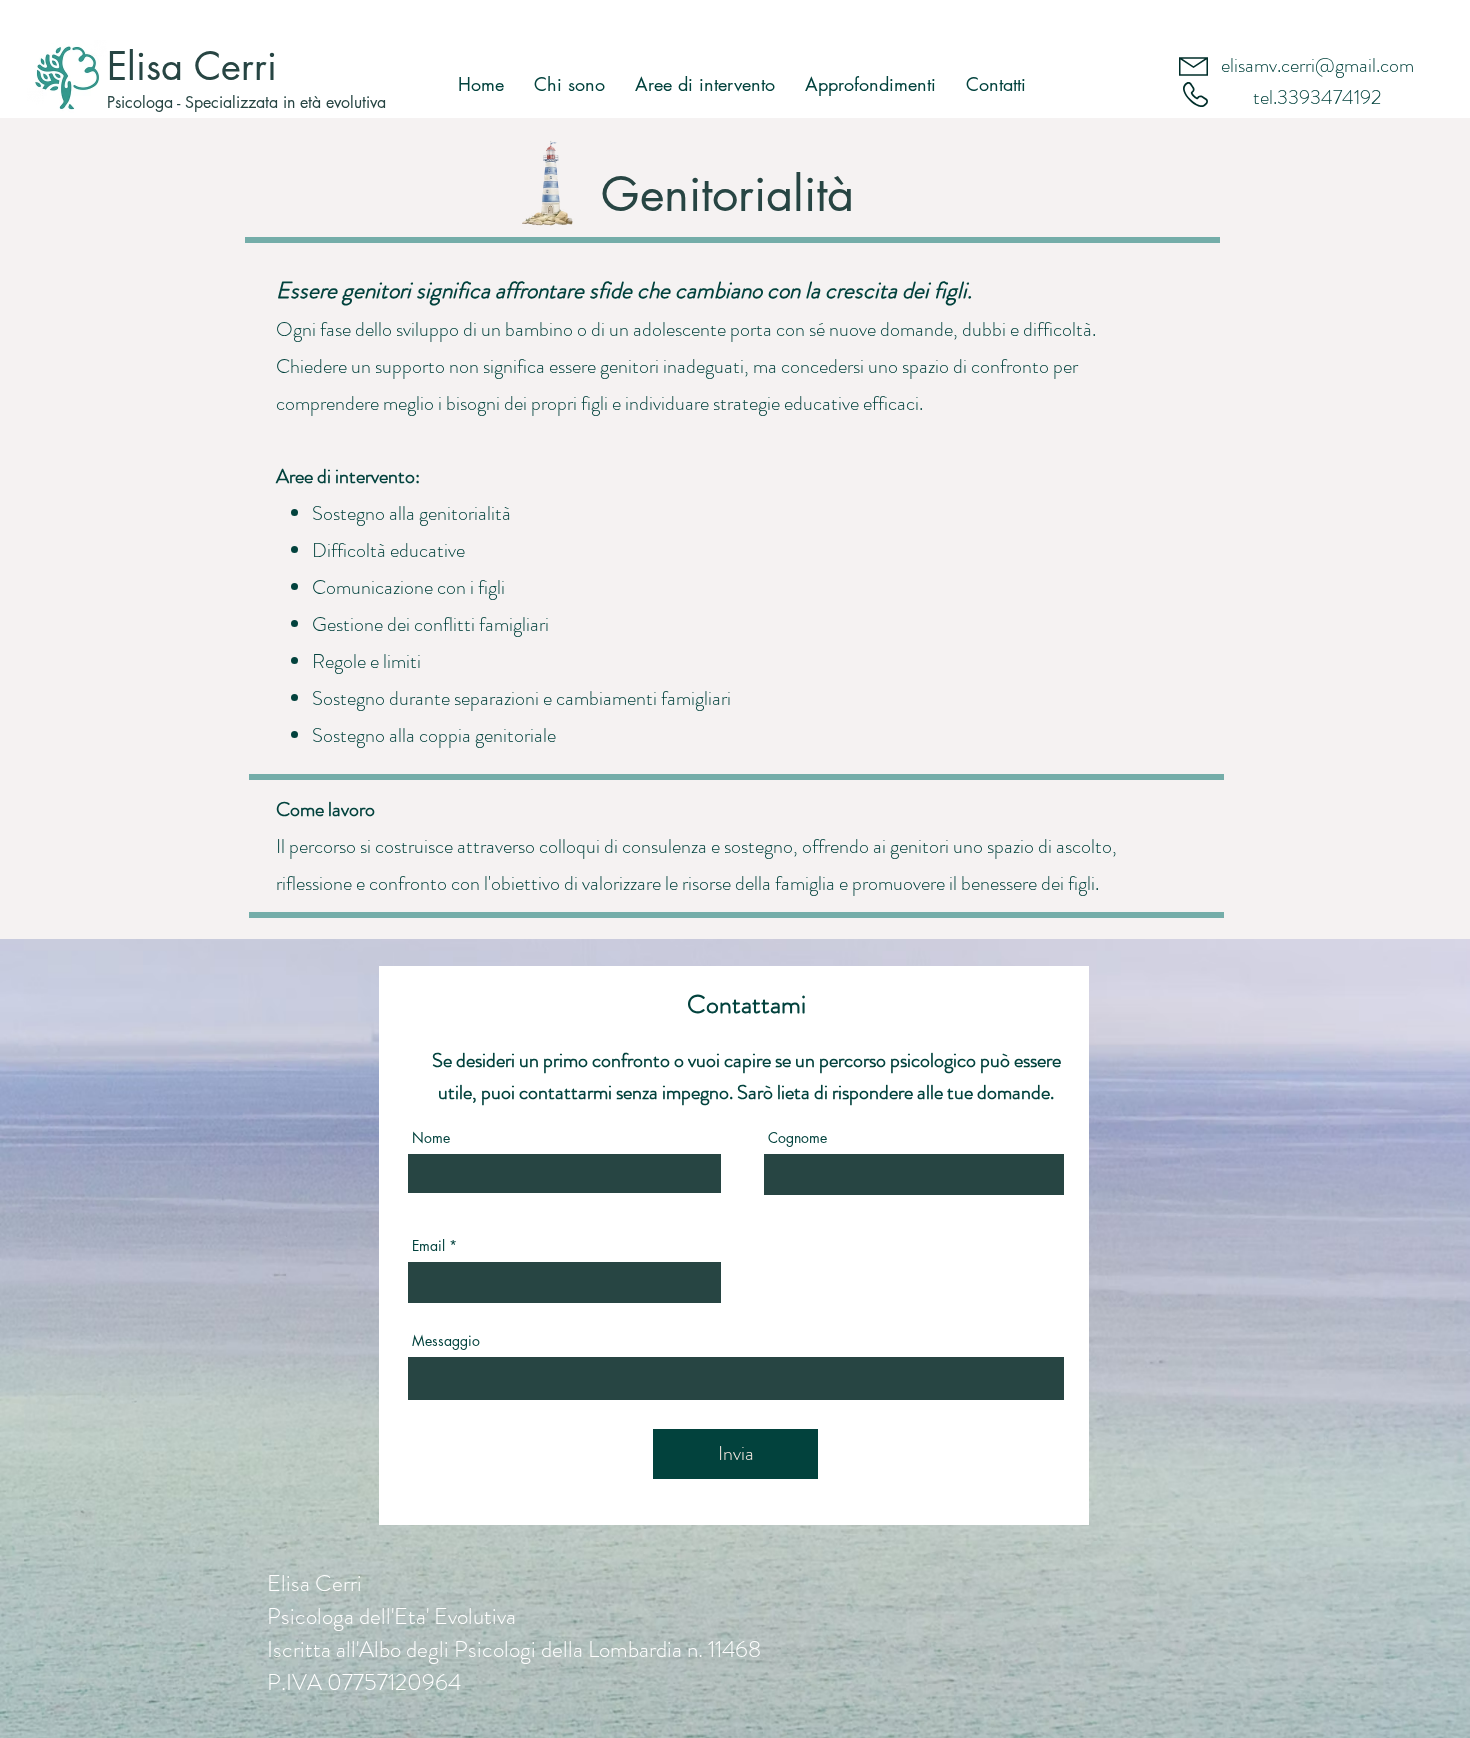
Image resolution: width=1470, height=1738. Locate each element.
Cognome (797, 1138)
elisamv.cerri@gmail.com (1317, 65)
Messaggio (446, 1341)
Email (428, 1246)
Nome (431, 1138)
